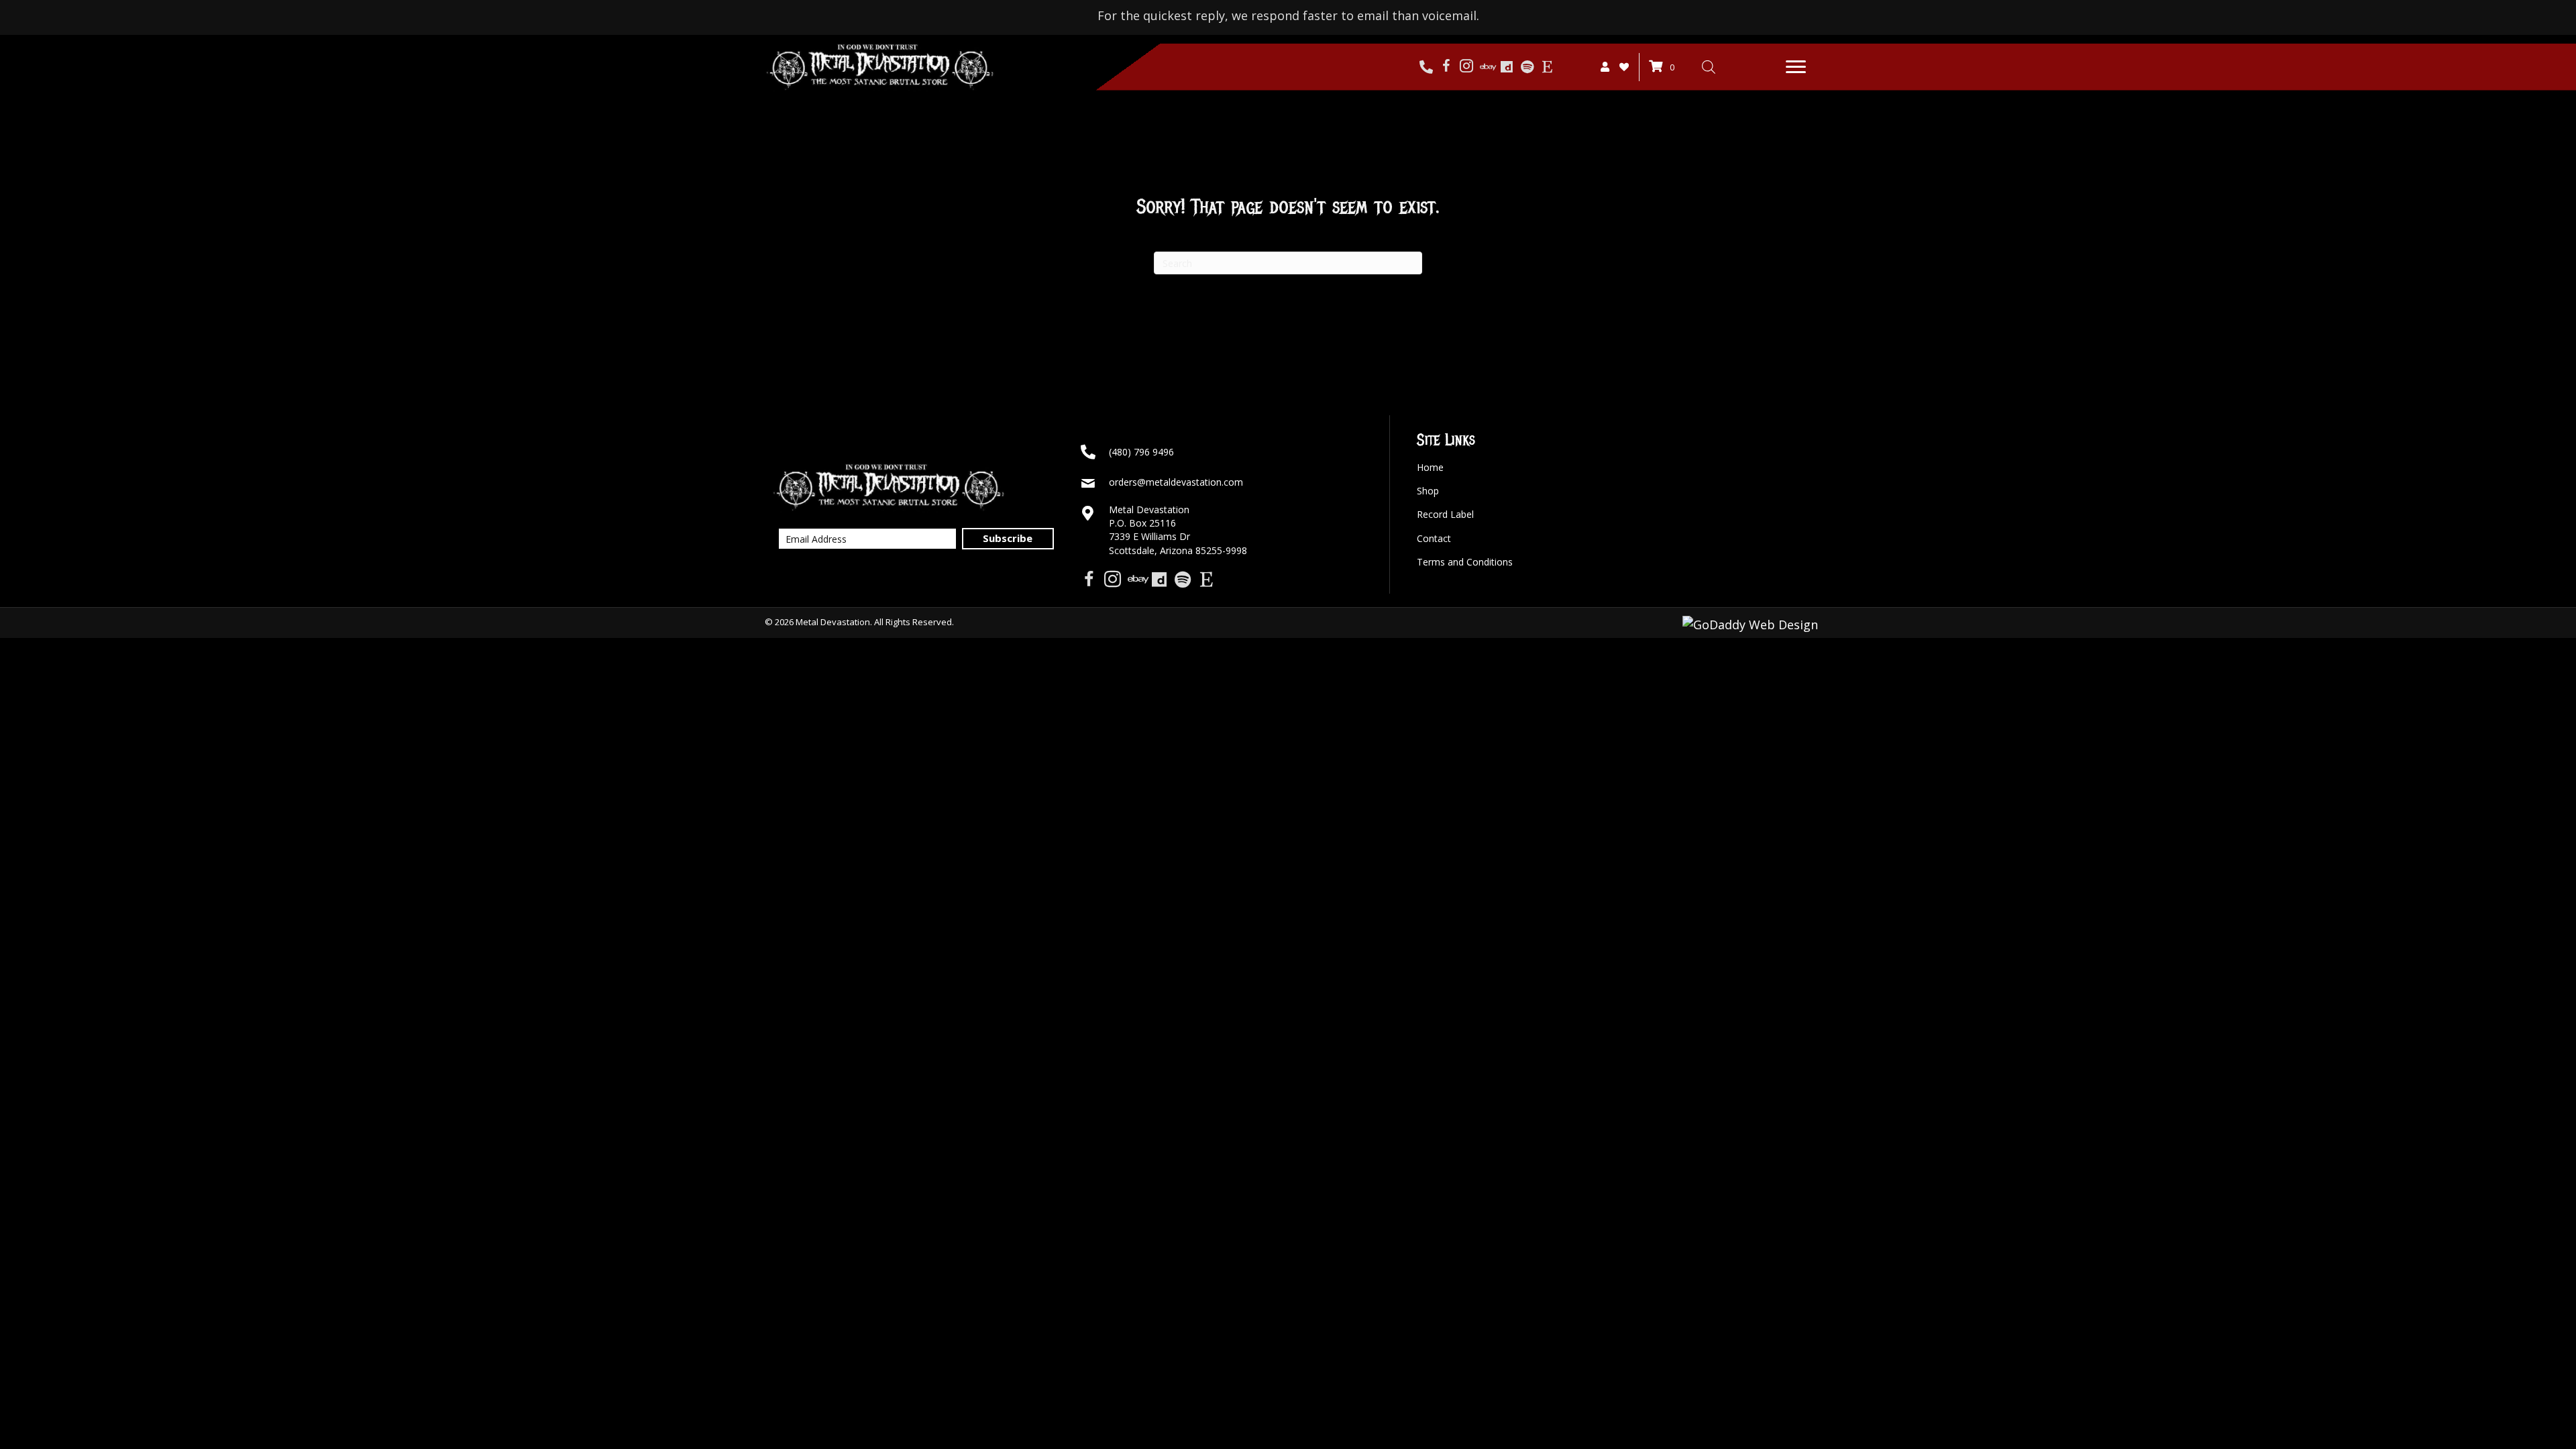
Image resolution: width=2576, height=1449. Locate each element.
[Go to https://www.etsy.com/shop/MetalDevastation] (1547, 67)
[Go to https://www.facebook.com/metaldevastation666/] (1446, 67)
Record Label (1445, 514)
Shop (1428, 491)
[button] (1796, 67)
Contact (1434, 538)
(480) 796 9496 (1141, 452)
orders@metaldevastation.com (1176, 482)
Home (1430, 467)
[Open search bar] (1709, 66)
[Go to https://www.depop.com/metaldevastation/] (1507, 67)
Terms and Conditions (1465, 562)
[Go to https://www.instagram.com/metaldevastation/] (1466, 67)
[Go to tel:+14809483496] (1426, 67)
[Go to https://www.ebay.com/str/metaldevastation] (1487, 67)
